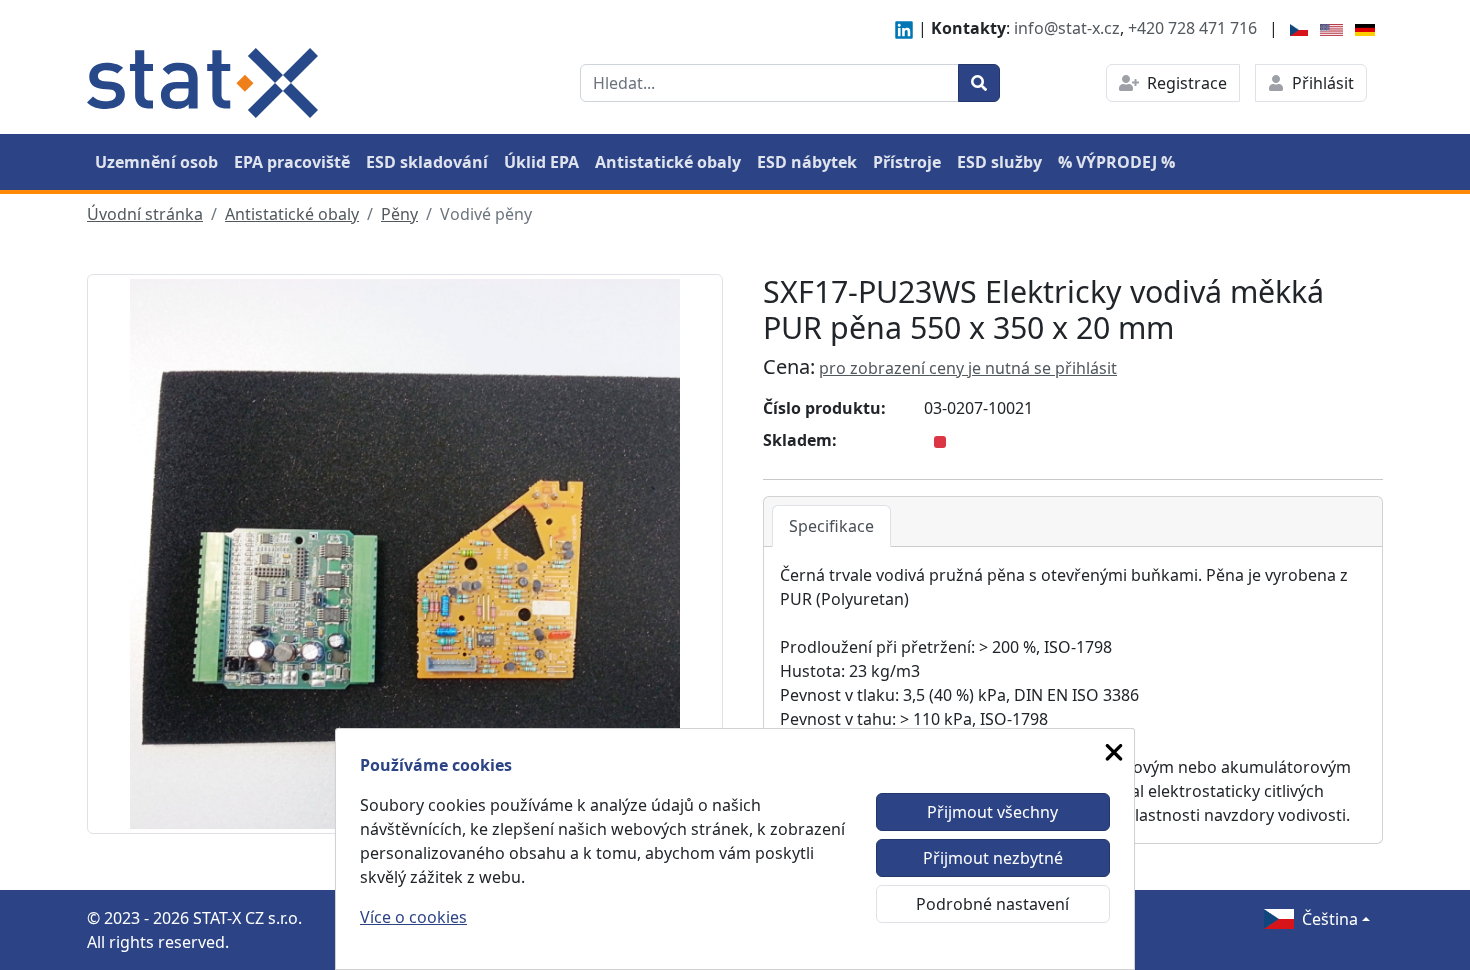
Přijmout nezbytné (993, 858)
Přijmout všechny (992, 812)
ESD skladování (427, 162)
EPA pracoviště (292, 162)
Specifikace (831, 526)
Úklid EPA (541, 162)
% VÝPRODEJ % (1116, 162)
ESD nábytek (807, 162)
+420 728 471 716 (1192, 28)
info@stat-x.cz (1067, 28)
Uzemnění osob (156, 162)
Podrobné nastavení (992, 904)
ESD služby (999, 162)
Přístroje (907, 162)
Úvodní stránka (145, 214)
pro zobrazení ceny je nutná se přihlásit (968, 368)
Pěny (399, 214)
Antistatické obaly (668, 162)
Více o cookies (413, 917)
